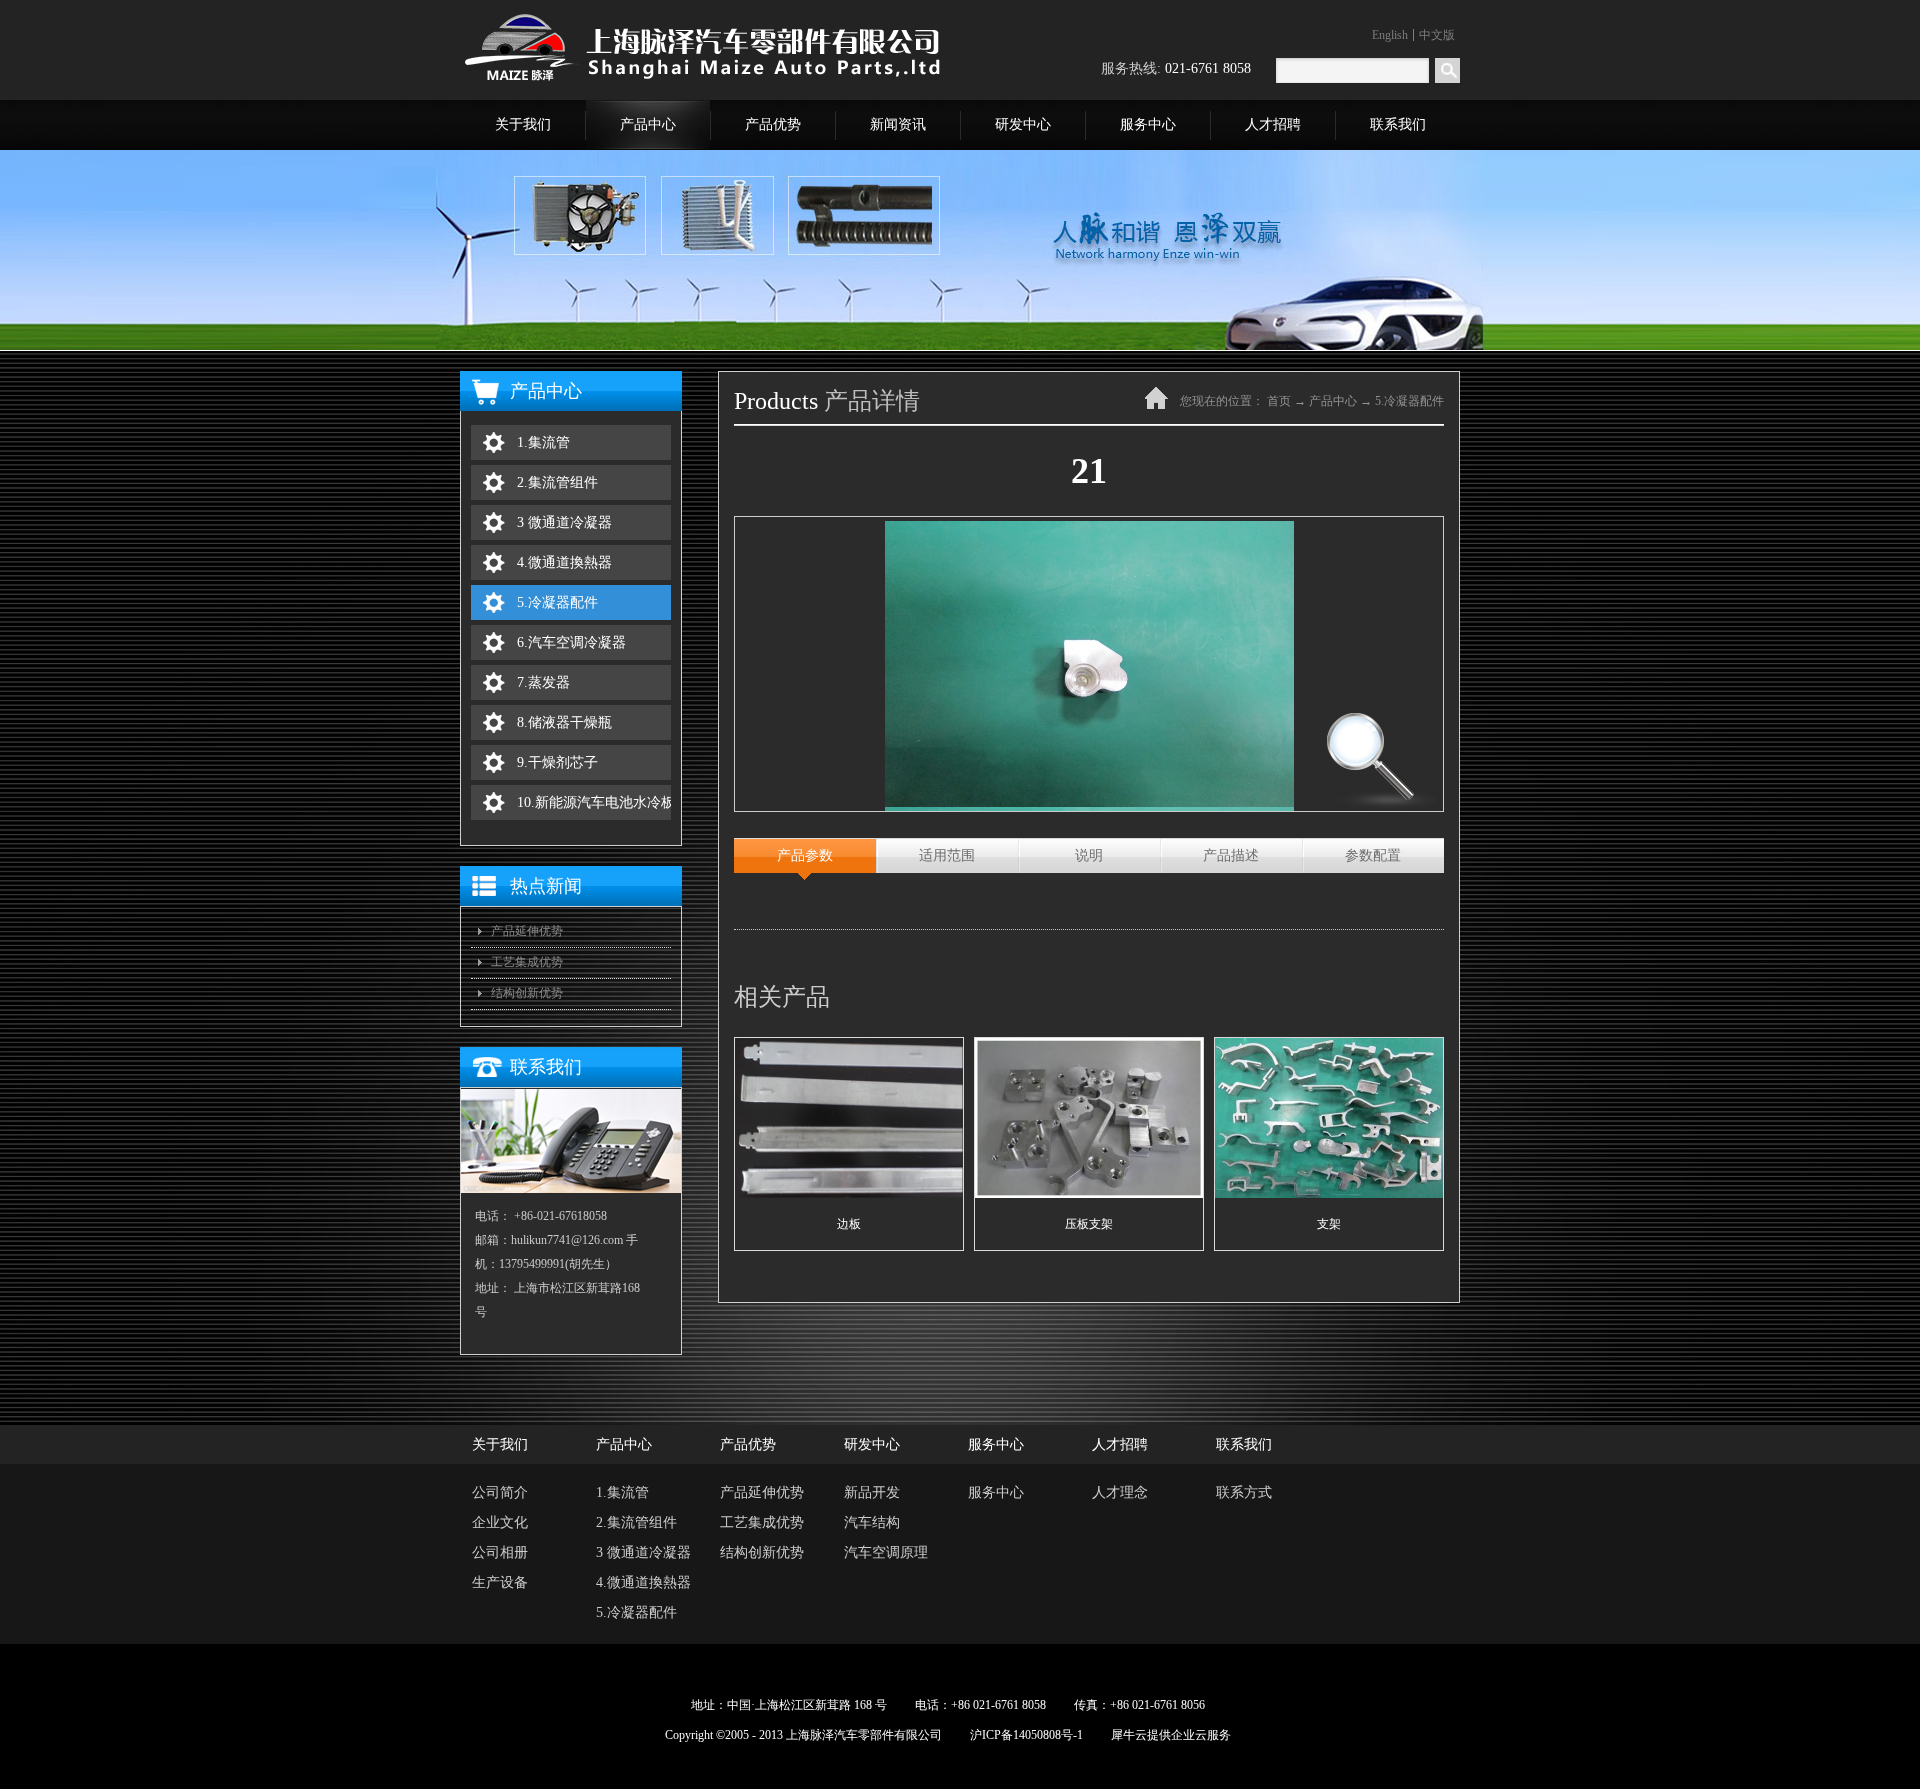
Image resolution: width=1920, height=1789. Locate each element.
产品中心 (1333, 401)
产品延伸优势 (527, 931)
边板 (849, 1224)
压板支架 (1089, 1224)
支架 (1329, 1224)
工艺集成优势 (527, 962)
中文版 (1437, 35)
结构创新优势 (527, 993)
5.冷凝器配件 (1409, 401)
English (1390, 35)
